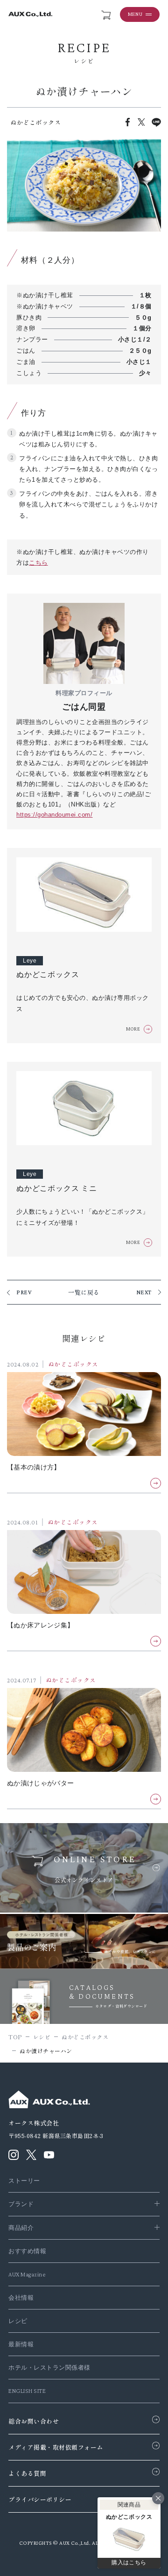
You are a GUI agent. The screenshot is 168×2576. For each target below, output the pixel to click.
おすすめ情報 (27, 2251)
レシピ (18, 2321)
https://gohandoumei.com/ (54, 815)
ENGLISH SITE (27, 2391)
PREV (24, 1292)
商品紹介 (21, 2228)
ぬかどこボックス (73, 1365)
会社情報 (21, 2298)
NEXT (144, 1292)
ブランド (21, 2204)
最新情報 (21, 2344)
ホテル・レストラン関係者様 (49, 2368)
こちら (38, 563)
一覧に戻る (84, 1292)
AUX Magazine (27, 2274)
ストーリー (24, 2181)
